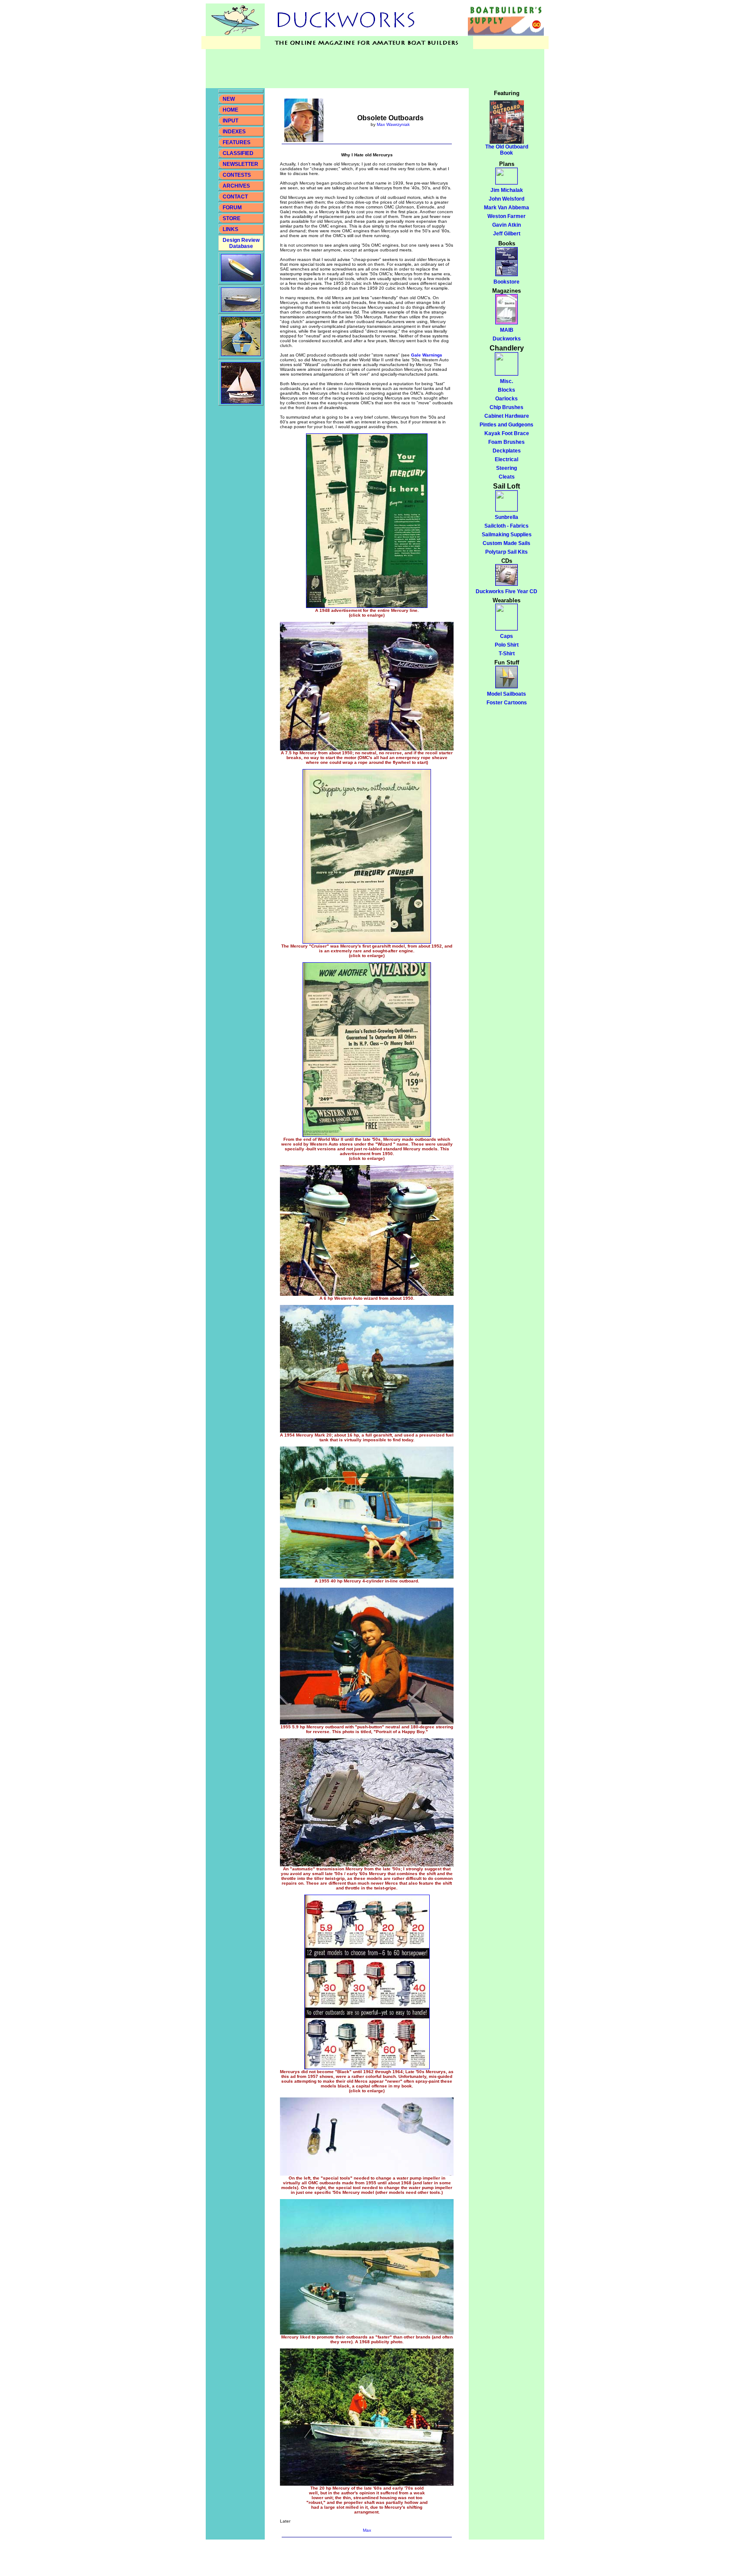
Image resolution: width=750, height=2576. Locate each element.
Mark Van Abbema (507, 208)
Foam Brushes (507, 442)
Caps (507, 636)
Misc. (507, 381)
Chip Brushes (507, 407)
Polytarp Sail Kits (507, 552)
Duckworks (507, 339)
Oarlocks (507, 399)
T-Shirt (507, 654)
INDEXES (234, 132)
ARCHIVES (236, 186)
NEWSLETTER (240, 164)
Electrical (507, 459)
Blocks (507, 390)
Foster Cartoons (507, 703)
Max (367, 2530)
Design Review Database (241, 243)
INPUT (230, 121)
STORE (232, 218)
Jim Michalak (507, 190)
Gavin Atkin (507, 225)
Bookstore (507, 282)
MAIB (507, 330)
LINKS (230, 229)
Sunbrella (507, 517)
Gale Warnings (427, 355)
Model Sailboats (507, 694)
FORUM (232, 208)
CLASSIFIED (238, 153)
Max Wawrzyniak (393, 124)
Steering (507, 468)
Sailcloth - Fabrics (507, 526)
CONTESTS (237, 175)
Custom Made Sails (507, 543)
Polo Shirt (507, 645)
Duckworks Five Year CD (507, 591)
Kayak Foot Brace (507, 433)
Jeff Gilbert (507, 234)
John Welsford (507, 199)
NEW (229, 99)
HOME (230, 110)
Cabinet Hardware (507, 416)
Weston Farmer (507, 216)
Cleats (507, 477)
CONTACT (235, 197)
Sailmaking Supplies (507, 535)
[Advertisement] (364, 69)
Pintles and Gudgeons (507, 425)
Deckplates (507, 451)
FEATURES (237, 142)
